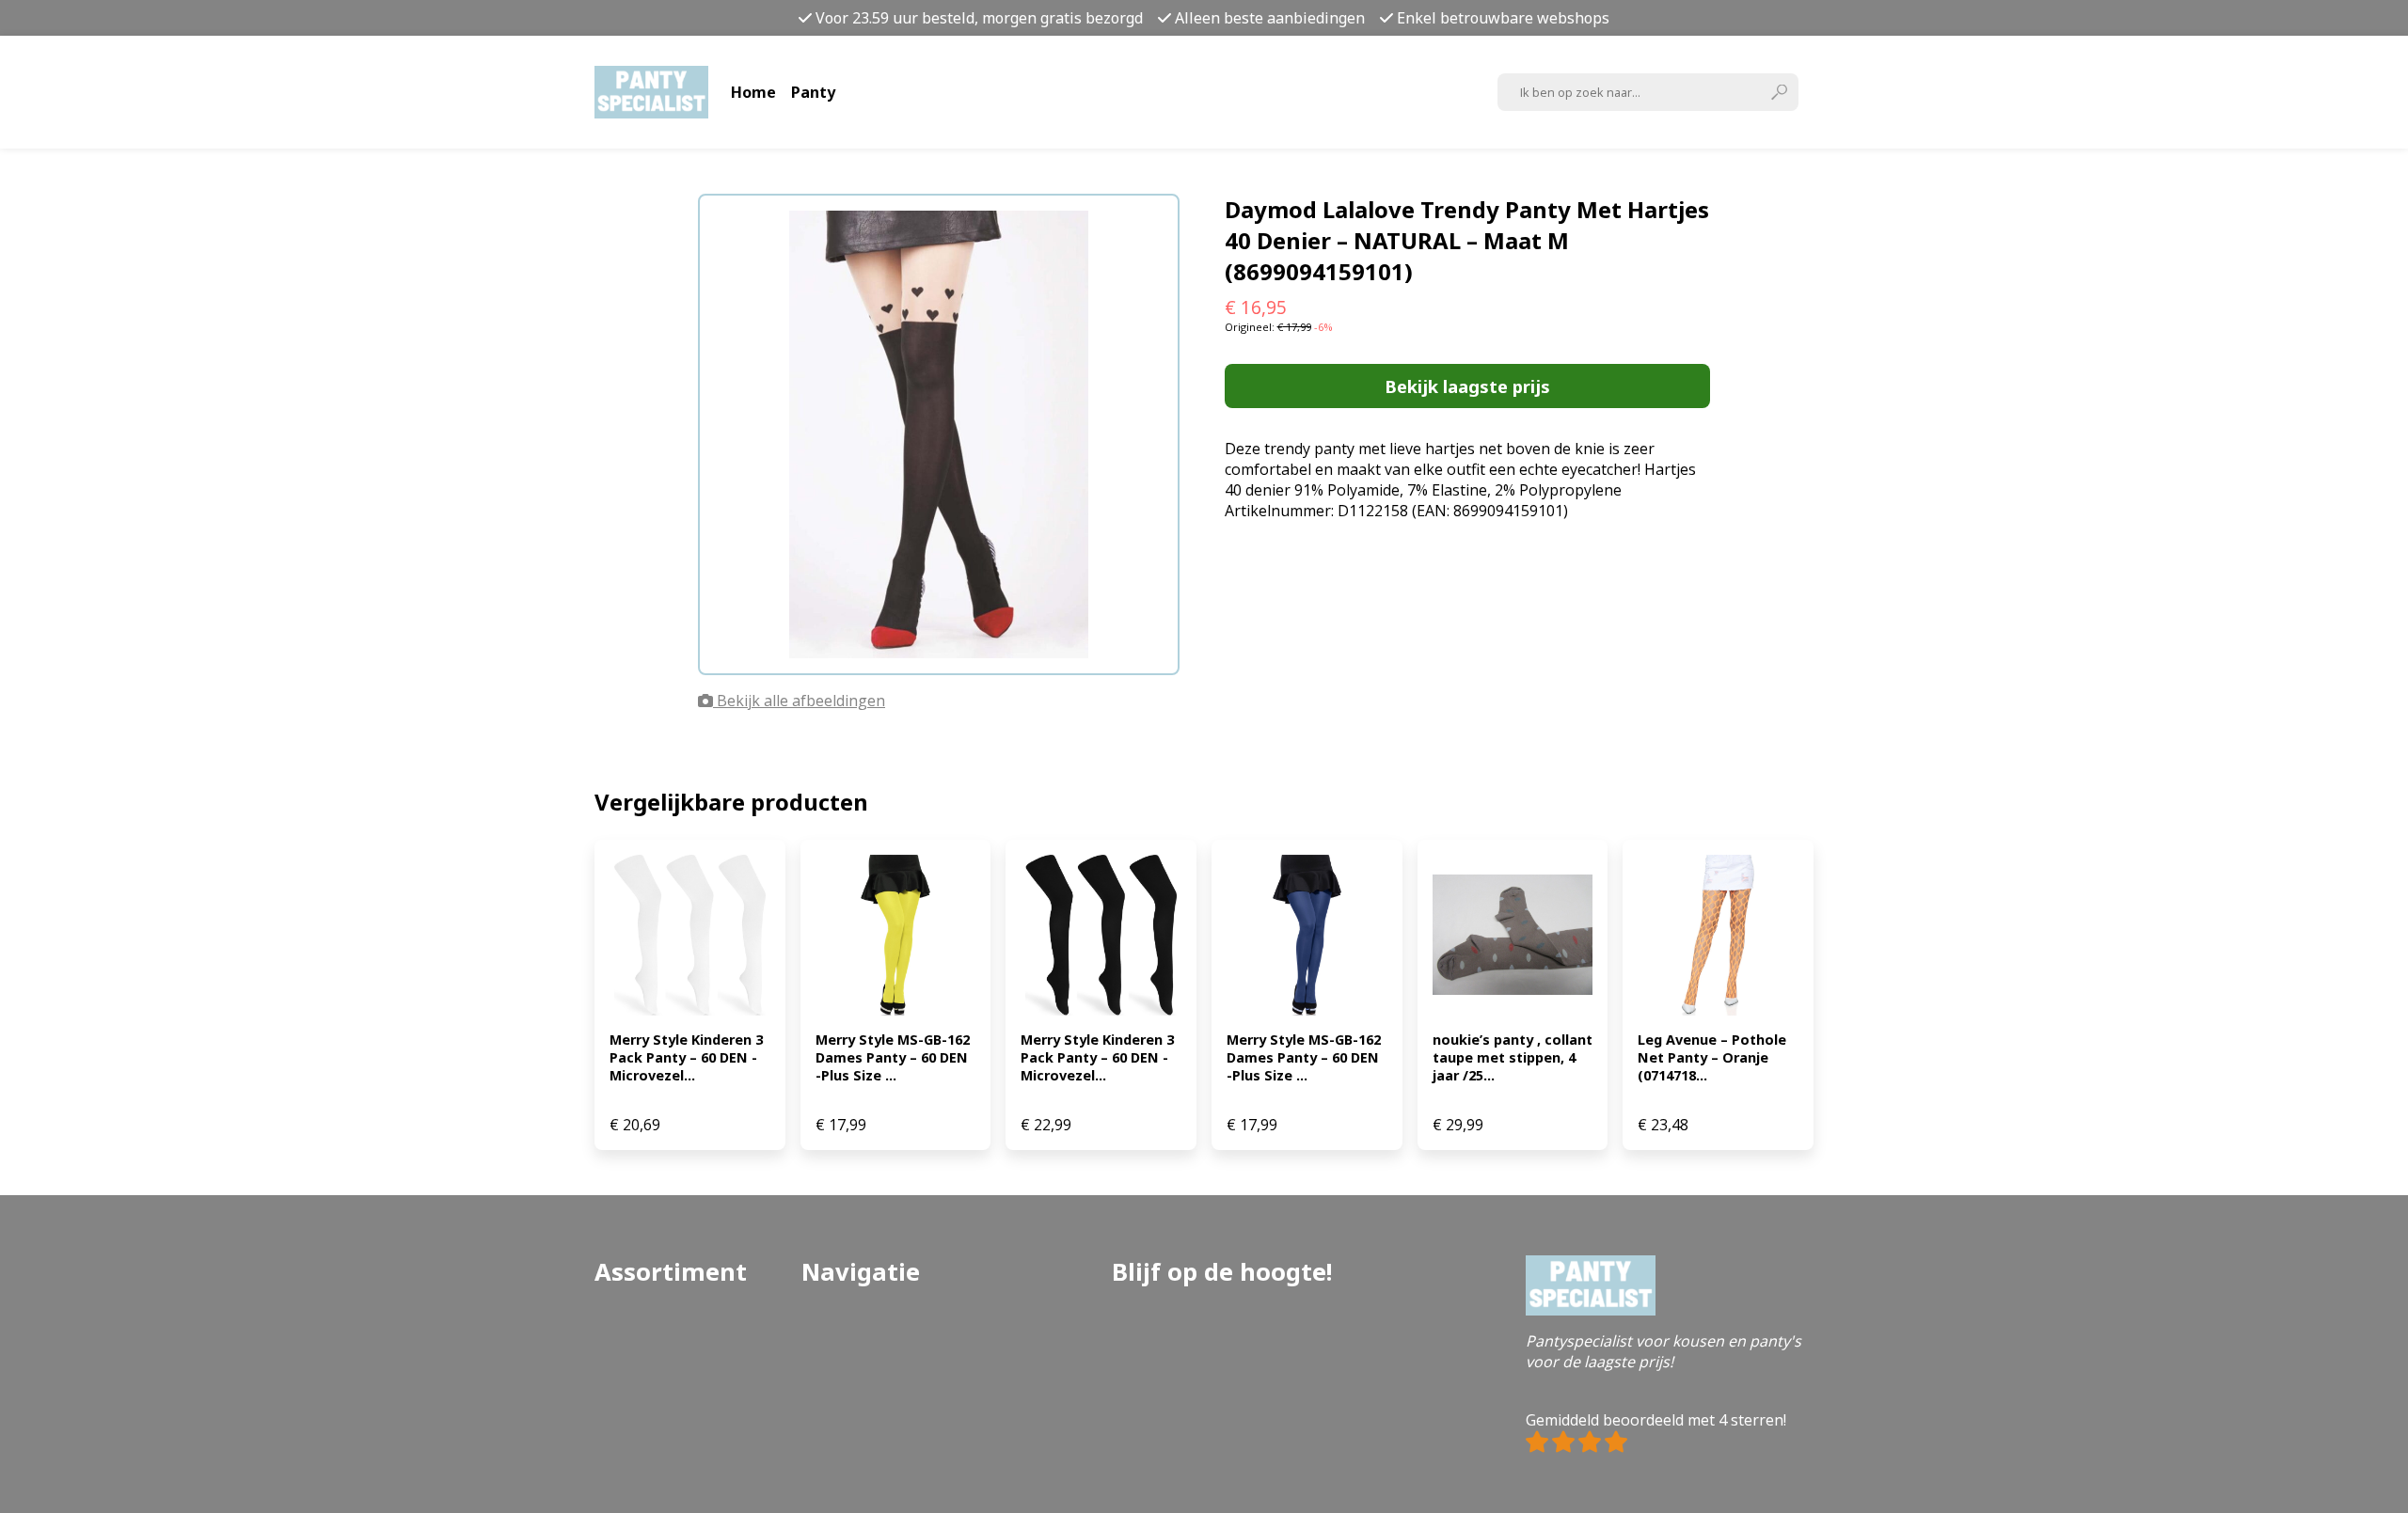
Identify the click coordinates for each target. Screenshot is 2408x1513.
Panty (813, 92)
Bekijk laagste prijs (1467, 386)
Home (753, 92)
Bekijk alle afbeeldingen (799, 701)
